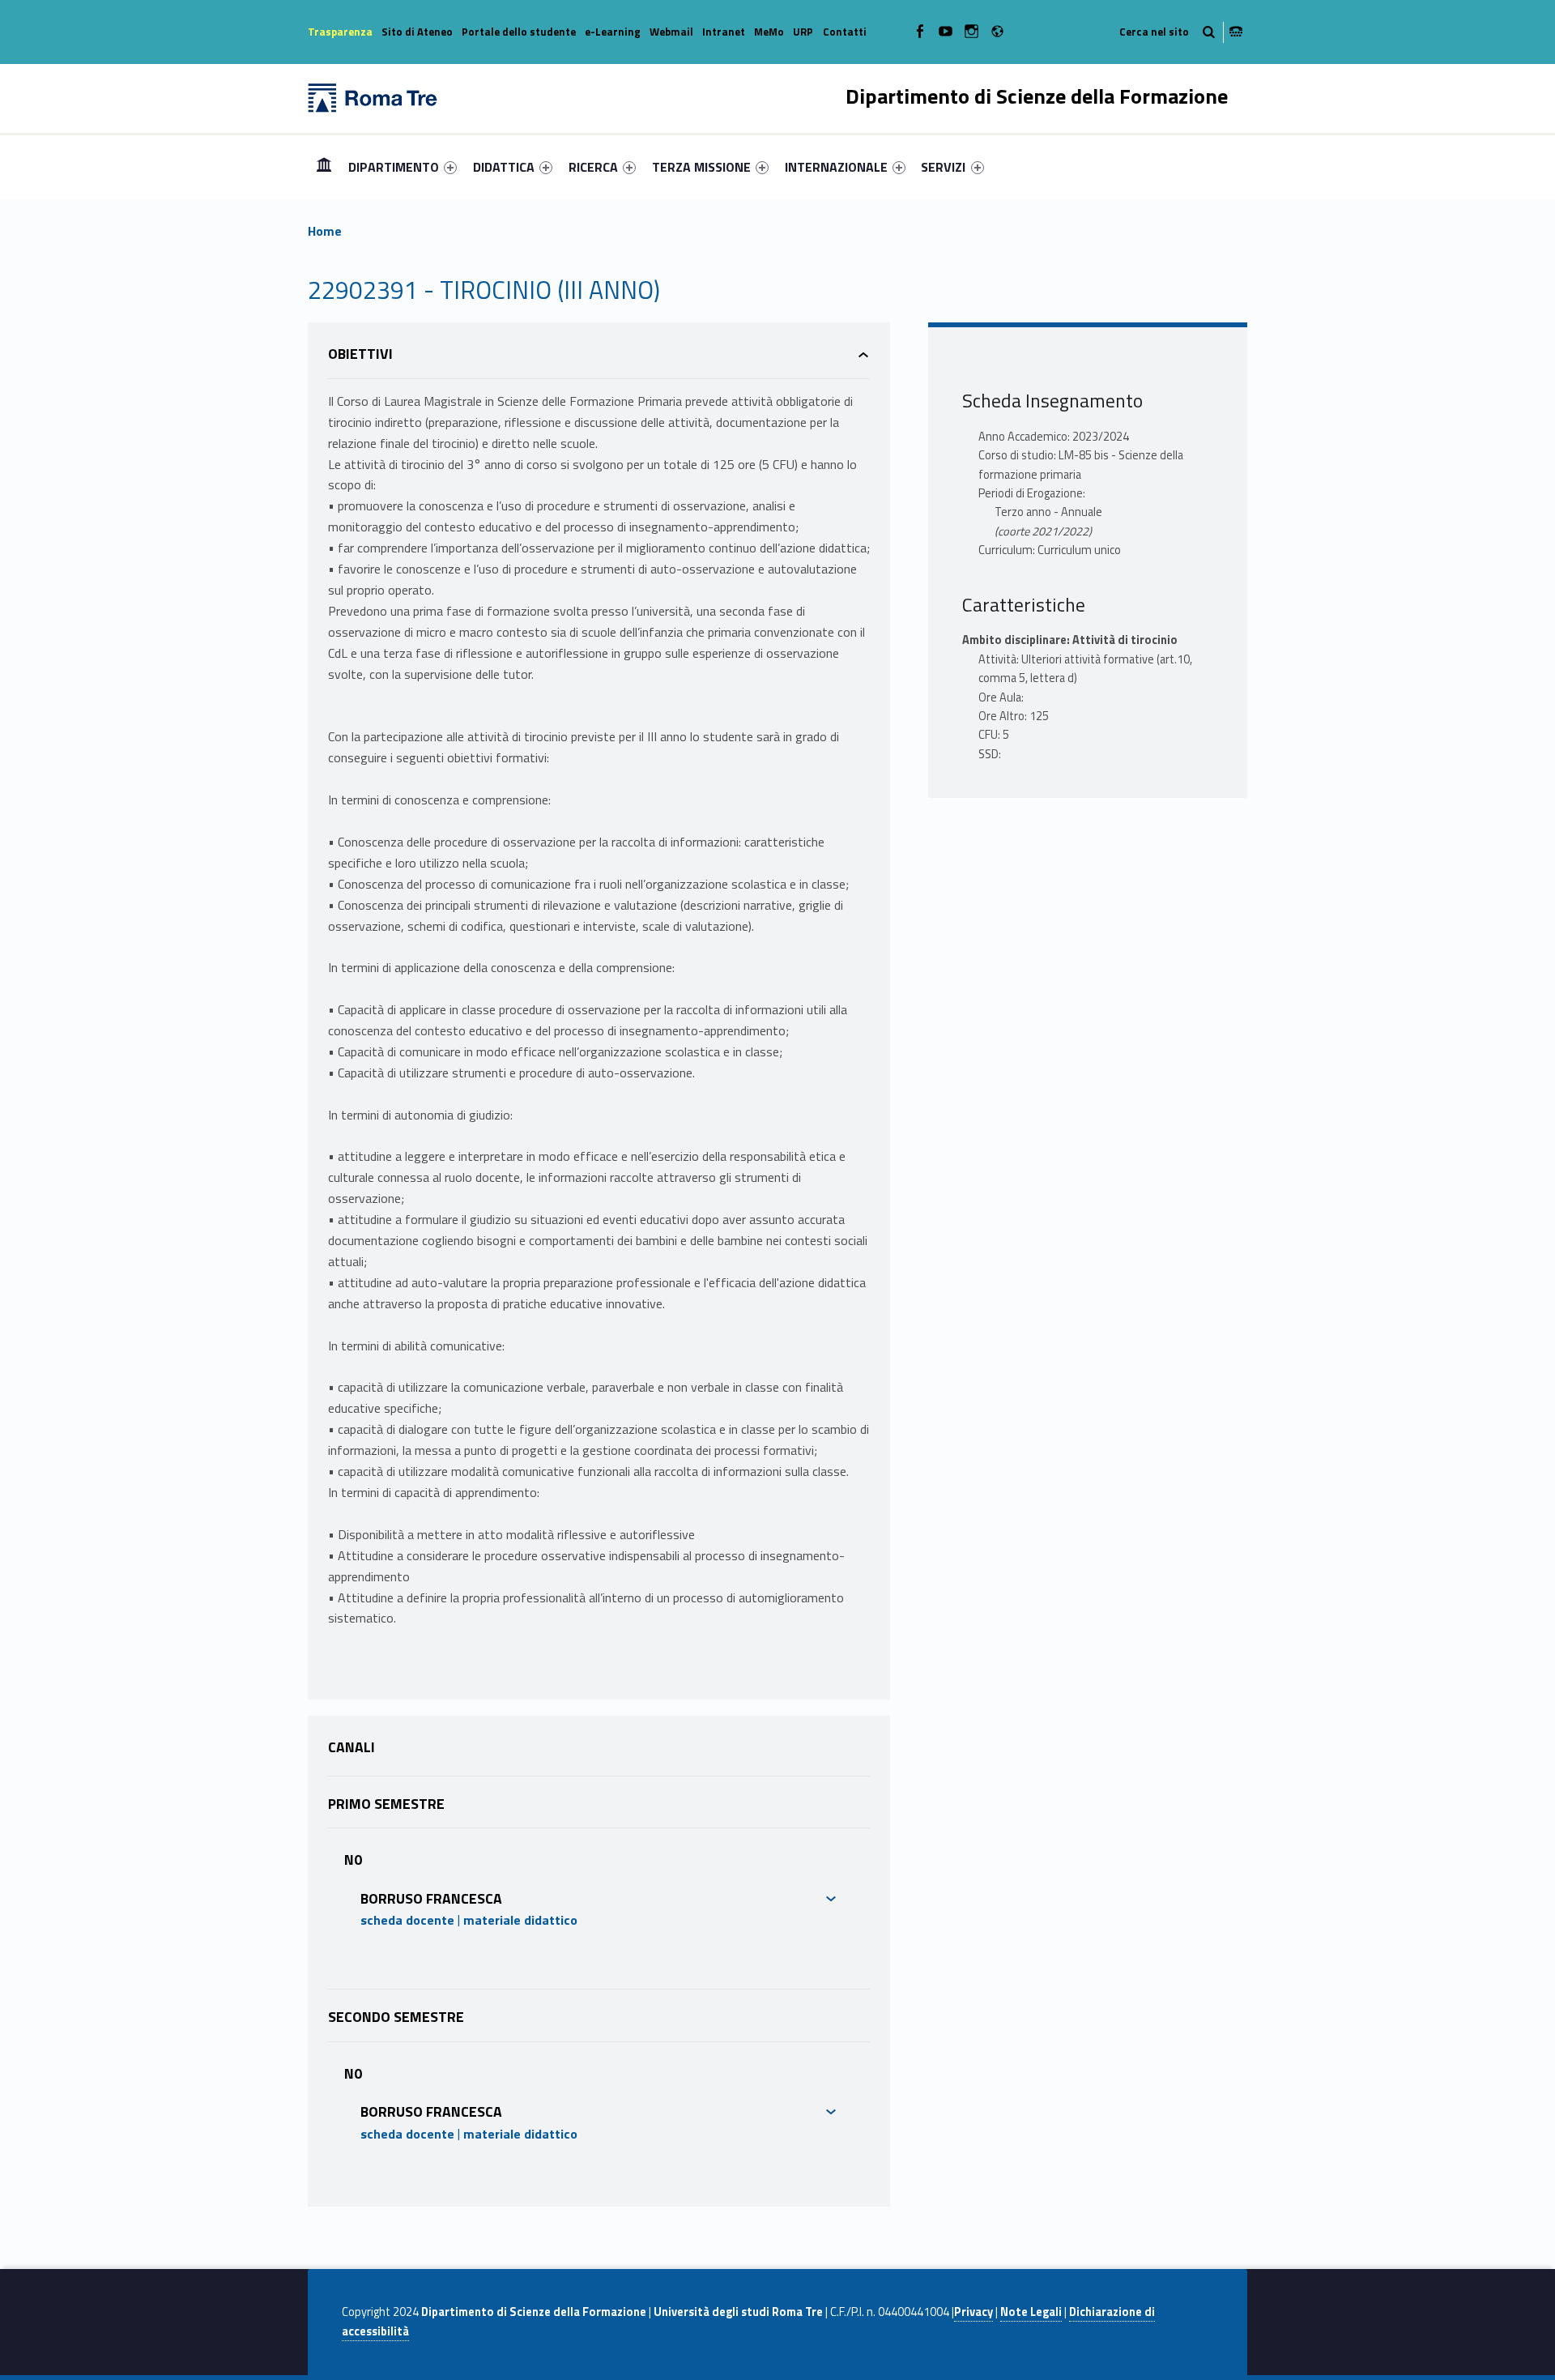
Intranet (724, 32)
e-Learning (613, 32)
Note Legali (1031, 2312)
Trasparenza (340, 32)
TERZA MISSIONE (701, 167)
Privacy (973, 2312)
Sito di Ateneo (417, 32)
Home (324, 166)
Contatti (845, 32)
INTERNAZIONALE (836, 167)
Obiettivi (360, 354)
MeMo (769, 32)
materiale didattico (520, 1920)
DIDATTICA (504, 167)
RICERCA (593, 167)
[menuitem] (324, 167)
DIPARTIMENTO (394, 167)
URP (803, 32)
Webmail (671, 32)
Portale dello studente (519, 32)
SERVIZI (943, 167)
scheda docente (407, 1920)
